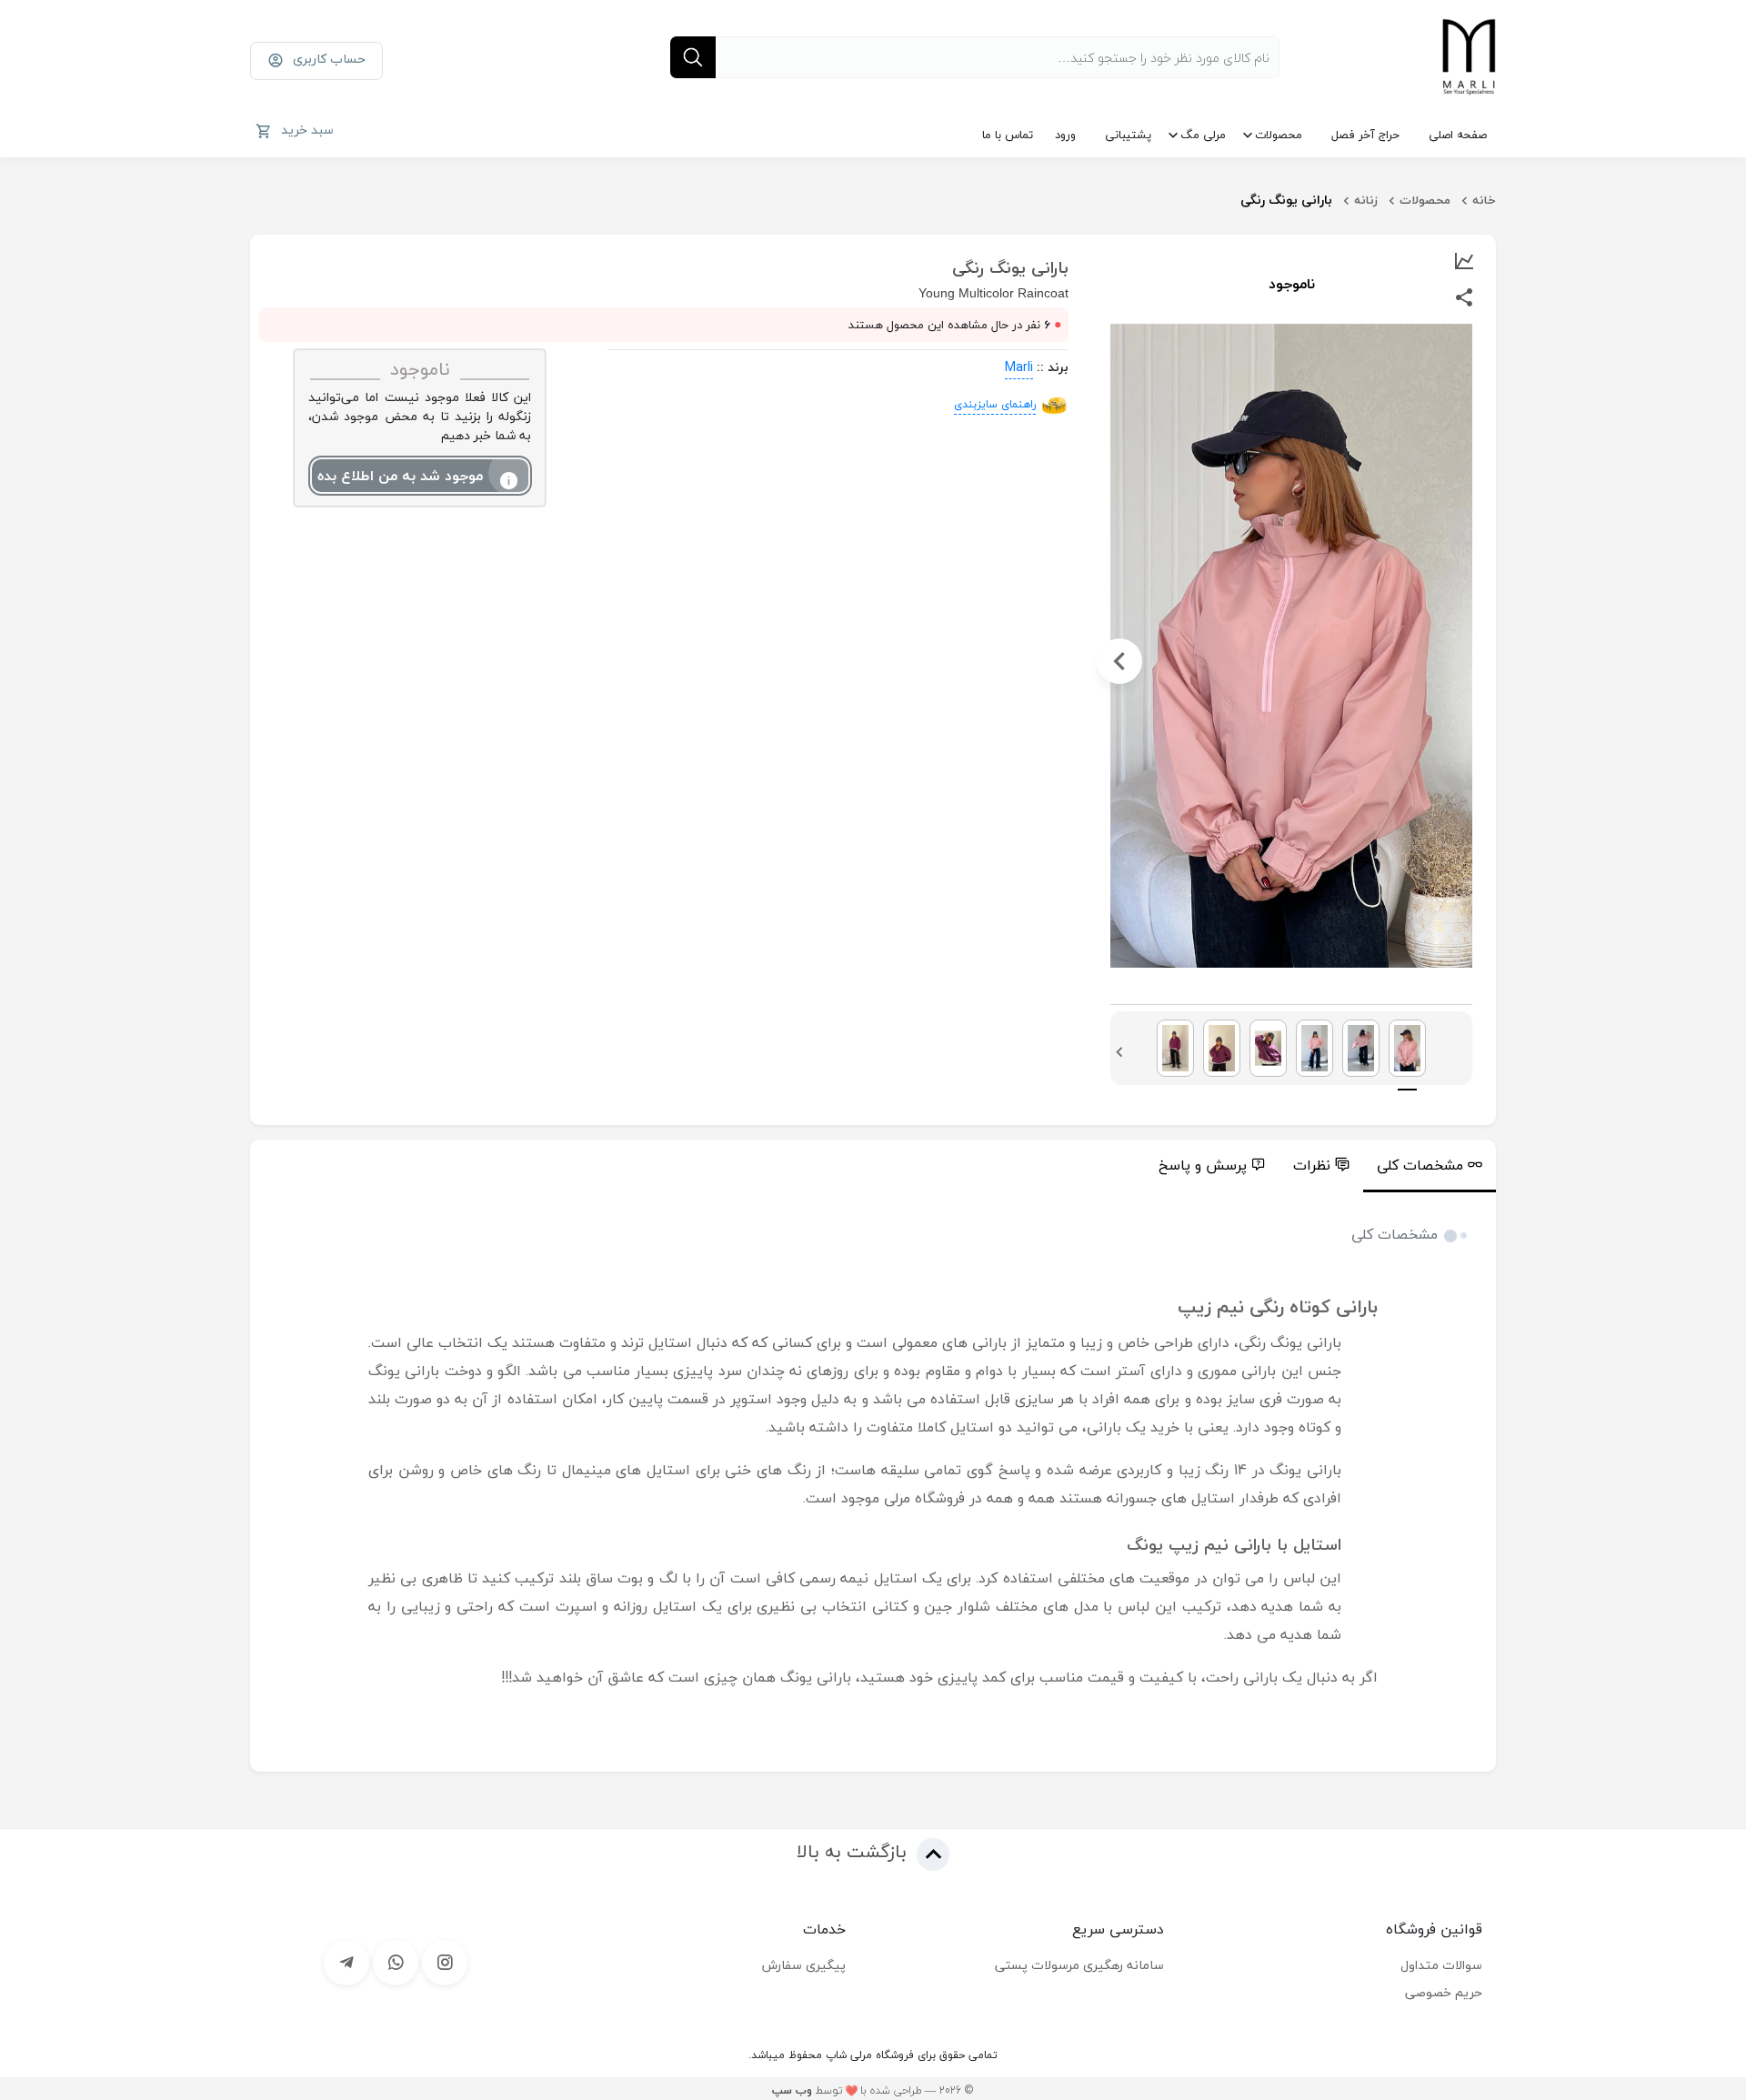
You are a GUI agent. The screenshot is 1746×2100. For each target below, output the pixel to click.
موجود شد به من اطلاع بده (400, 476)
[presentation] (1463, 661)
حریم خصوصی (1444, 1992)
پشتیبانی (1128, 135)
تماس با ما (1008, 135)
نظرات (1312, 1165)
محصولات (1279, 135)
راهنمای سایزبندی (995, 404)
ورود (1065, 135)
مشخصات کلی (1420, 1165)
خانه (1484, 200)
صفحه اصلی (1458, 135)
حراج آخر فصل (1365, 135)
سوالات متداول (1441, 1965)
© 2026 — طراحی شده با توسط (873, 2090)
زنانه (1366, 200)
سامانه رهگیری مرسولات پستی (1079, 1965)
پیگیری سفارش (804, 1965)
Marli (1019, 367)
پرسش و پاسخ (1203, 1165)
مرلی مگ (1203, 135)
